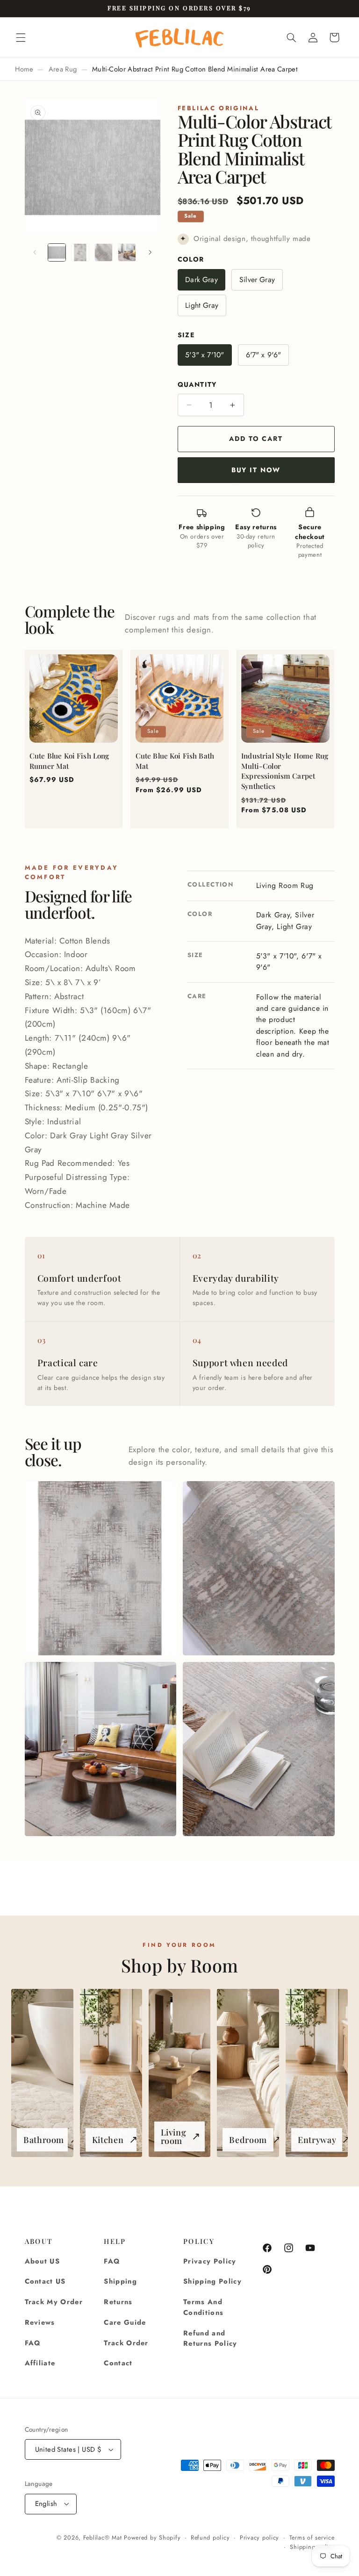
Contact (118, 2363)
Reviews (40, 2322)
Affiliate (40, 2363)
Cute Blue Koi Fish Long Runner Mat (69, 761)
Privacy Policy (210, 2261)
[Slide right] (150, 253)
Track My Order (54, 2302)
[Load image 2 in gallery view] (80, 253)
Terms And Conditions (203, 2307)
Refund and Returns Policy (210, 2338)
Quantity (197, 384)
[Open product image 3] (101, 1749)
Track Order (126, 2343)
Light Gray (202, 305)
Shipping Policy (212, 2281)
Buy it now (256, 470)
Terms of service (312, 2538)
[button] (21, 37)
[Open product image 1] (101, 1568)
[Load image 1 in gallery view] (57, 253)
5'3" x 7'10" (205, 355)
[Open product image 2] (258, 1568)
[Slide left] (35, 253)
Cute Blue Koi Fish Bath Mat (175, 761)
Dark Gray (201, 280)
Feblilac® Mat (103, 2538)
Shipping (120, 2281)
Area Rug (63, 69)
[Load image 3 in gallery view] (104, 253)
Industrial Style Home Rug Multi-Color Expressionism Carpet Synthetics (285, 771)
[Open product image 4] (258, 1749)
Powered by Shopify (152, 2538)
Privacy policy (259, 2538)
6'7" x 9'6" (264, 355)
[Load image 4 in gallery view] (127, 253)
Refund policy (210, 2538)
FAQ (33, 2343)
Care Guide (125, 2322)
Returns (118, 2302)
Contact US (45, 2281)
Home (24, 69)
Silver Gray (257, 280)
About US (43, 2261)
